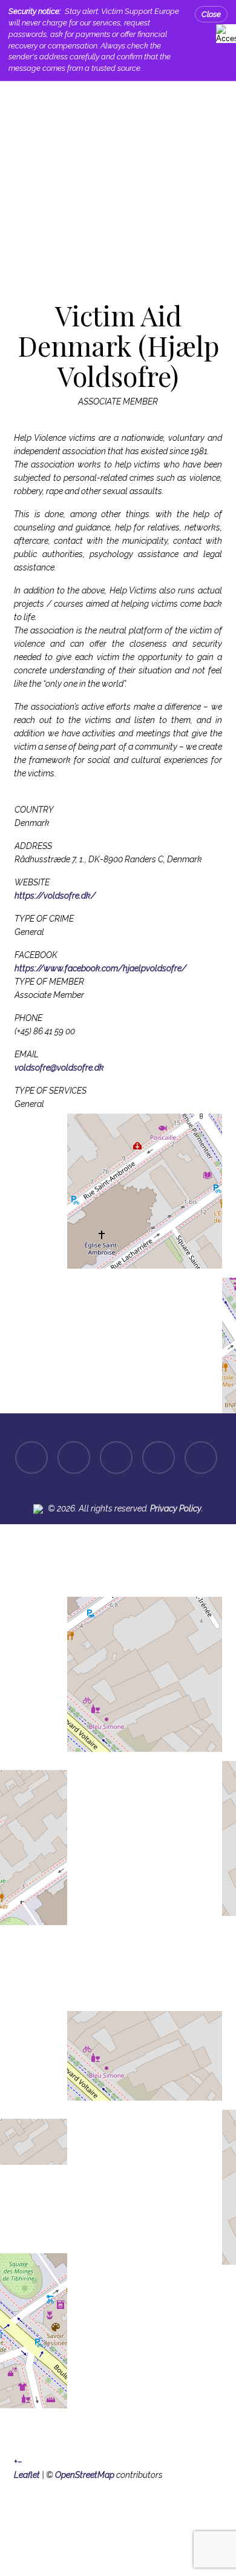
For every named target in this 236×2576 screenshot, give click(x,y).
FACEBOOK (36, 955)
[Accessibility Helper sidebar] (224, 32)
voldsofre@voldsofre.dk (59, 1068)
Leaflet (27, 2475)
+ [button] (16, 2462)
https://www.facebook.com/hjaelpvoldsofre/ (100, 968)
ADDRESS (33, 846)
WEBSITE (32, 882)
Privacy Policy (176, 1508)
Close (211, 14)
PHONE (28, 1018)
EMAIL (27, 1054)
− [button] (20, 2462)
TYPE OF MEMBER (49, 982)
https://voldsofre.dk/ (55, 896)
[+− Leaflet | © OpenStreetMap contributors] (118, 1255)
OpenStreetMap (85, 2475)
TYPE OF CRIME (44, 919)
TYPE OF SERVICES (51, 1091)
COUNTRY (34, 810)
